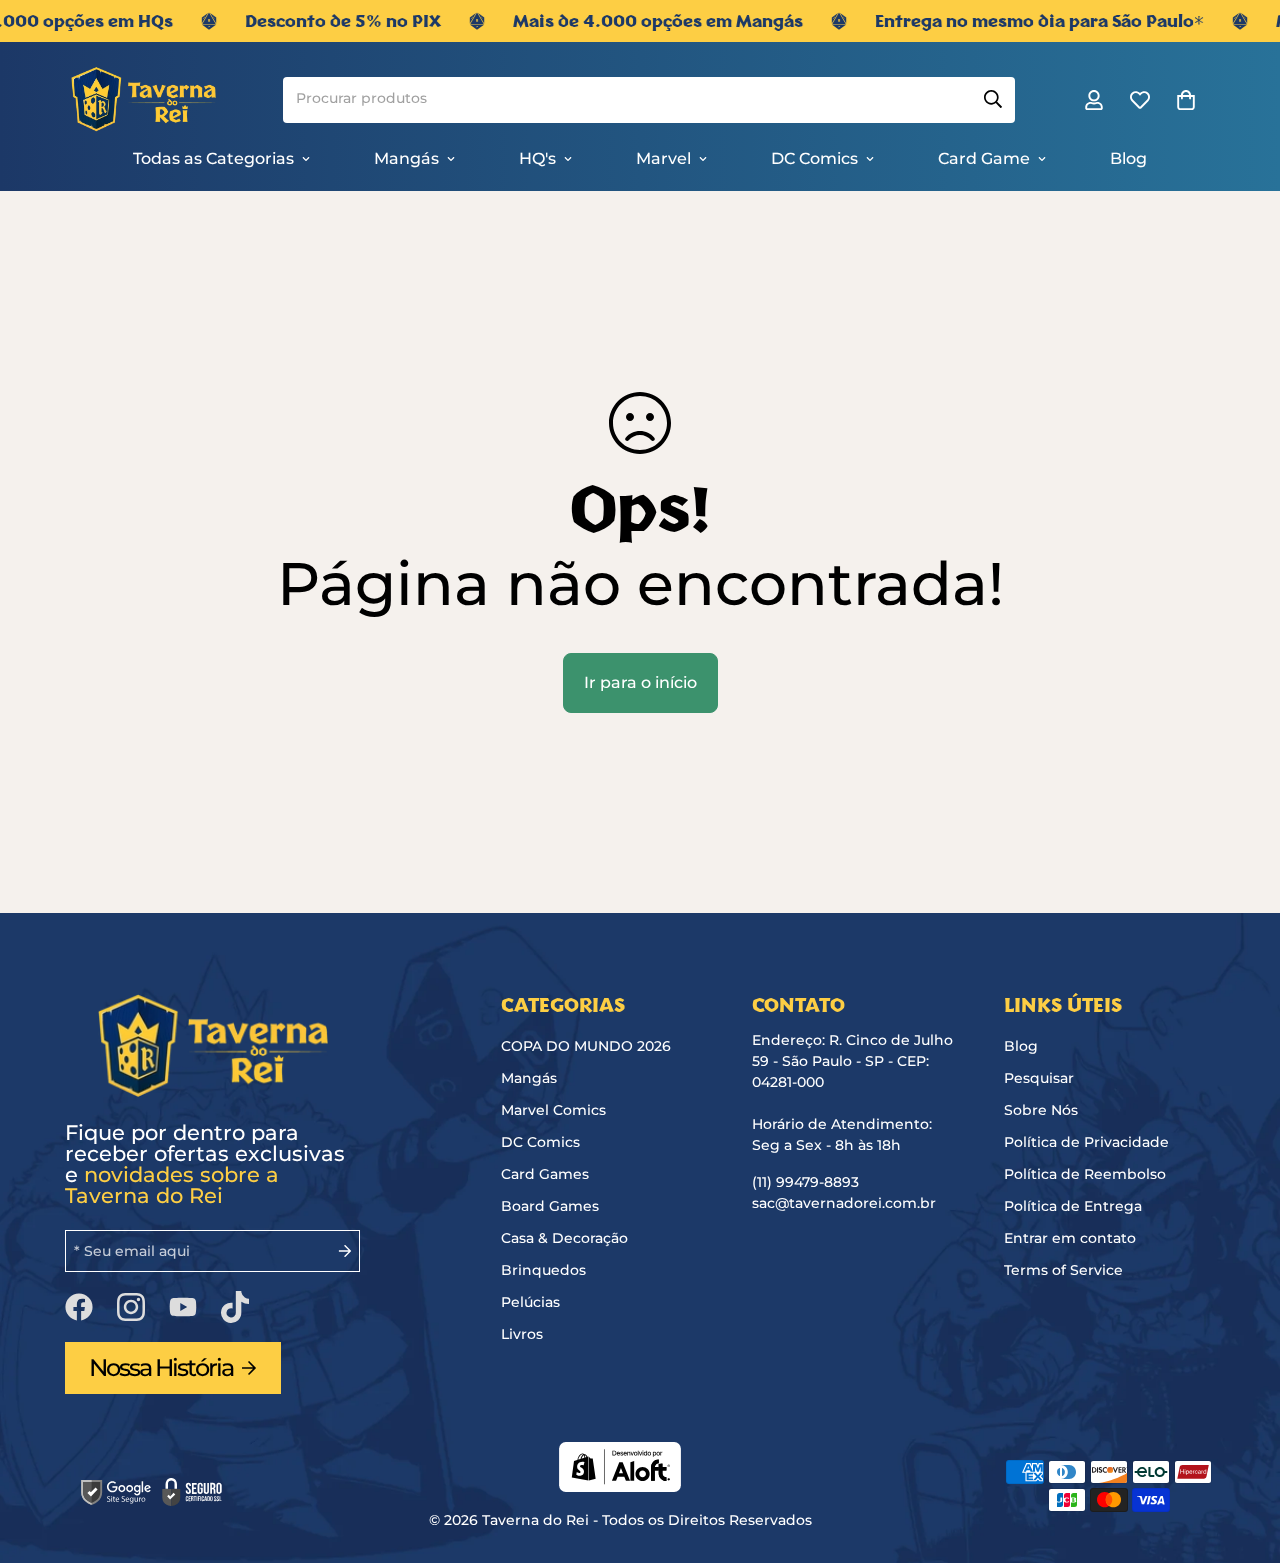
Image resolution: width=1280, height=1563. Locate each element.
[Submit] (992, 100)
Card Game (984, 158)
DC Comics (814, 158)
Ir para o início (640, 682)
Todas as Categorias (213, 158)
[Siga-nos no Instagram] (131, 1307)
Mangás (406, 158)
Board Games (550, 1206)
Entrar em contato (1070, 1238)
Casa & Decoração (564, 1238)
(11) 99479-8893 (805, 1182)
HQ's (537, 158)
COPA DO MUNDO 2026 (586, 1046)
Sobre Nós (1041, 1110)
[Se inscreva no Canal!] (183, 1307)
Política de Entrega (1073, 1206)
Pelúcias (530, 1302)
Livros (522, 1334)
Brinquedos (543, 1270)
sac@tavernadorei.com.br (844, 1203)
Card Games (545, 1174)
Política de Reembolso (1085, 1174)
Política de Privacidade (1086, 1142)
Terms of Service (1063, 1270)
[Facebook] (79, 1307)
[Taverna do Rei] (137, 100)
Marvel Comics (553, 1110)
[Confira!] (235, 1307)
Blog (1128, 158)
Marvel (663, 158)
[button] (1186, 101)
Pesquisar (1039, 1078)
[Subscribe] (337, 1251)
